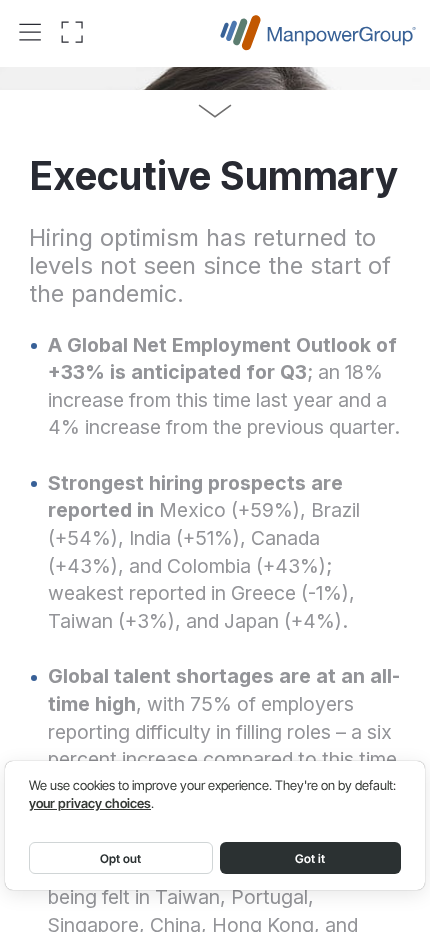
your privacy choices (90, 803)
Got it (310, 858)
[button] (30, 33)
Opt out (120, 858)
